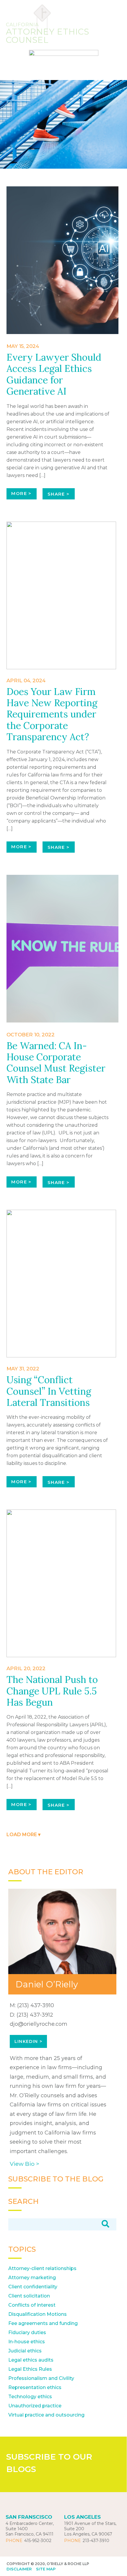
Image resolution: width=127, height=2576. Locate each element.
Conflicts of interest (32, 2305)
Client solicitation (29, 2296)
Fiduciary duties (27, 2332)
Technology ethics (30, 2397)
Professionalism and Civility (41, 2378)
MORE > (21, 493)
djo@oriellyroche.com (39, 2024)
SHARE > (59, 494)
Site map (46, 2569)
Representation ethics (35, 2387)
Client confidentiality (33, 2287)
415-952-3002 (38, 2541)
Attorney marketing (32, 2278)
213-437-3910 (96, 2541)
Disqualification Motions (38, 2314)
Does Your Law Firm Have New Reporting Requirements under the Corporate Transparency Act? (52, 714)
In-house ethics (27, 2342)
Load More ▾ (23, 1835)
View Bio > (25, 2164)
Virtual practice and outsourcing (46, 2415)
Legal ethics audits (31, 2360)
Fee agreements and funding (43, 2323)
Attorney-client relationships (42, 2268)
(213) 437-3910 (36, 2005)
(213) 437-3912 (35, 2015)
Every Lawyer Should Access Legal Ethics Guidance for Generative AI (54, 374)
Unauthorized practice (35, 2406)
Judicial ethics (25, 2351)
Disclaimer (19, 2569)
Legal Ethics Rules (30, 2369)
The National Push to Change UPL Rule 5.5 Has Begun (52, 1691)
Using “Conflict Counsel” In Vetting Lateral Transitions (49, 1391)
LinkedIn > (28, 2041)
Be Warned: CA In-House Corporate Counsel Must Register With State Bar (56, 1063)
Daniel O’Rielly (47, 1984)
